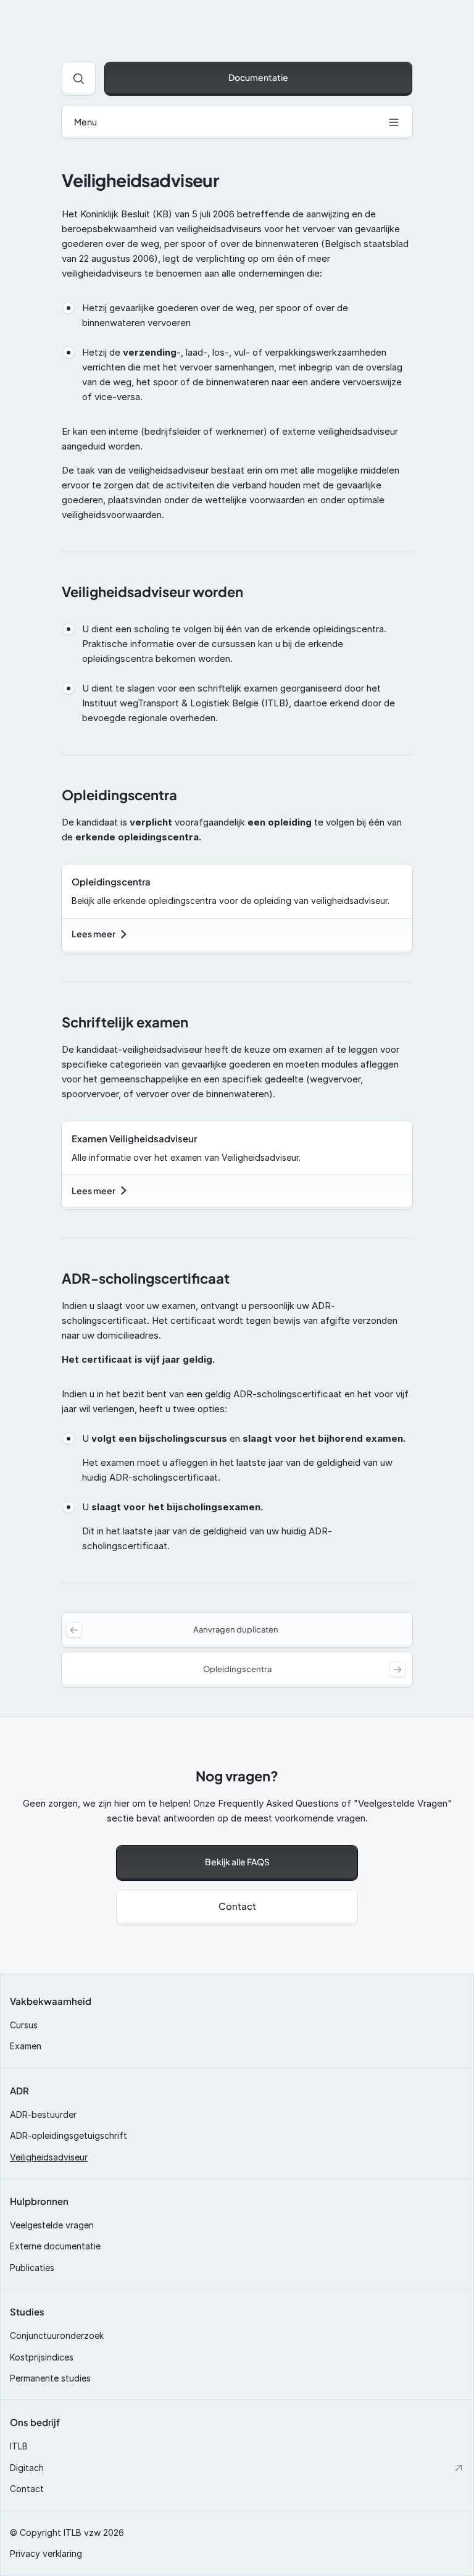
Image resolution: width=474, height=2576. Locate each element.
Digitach (27, 2468)
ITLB (19, 2446)
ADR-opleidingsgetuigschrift (69, 2135)
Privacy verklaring (46, 2553)
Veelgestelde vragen (52, 2225)
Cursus (24, 2025)
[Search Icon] (79, 79)
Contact (27, 2489)
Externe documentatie (55, 2246)
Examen (26, 2046)
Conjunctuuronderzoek (57, 2336)
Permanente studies (50, 2378)
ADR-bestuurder (43, 2114)
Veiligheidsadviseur (49, 2157)
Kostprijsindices (42, 2357)
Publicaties (32, 2268)
